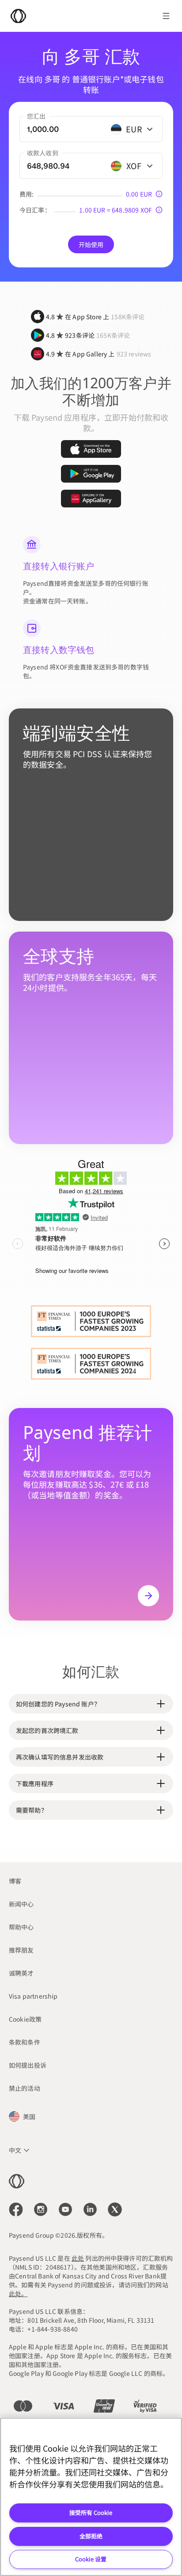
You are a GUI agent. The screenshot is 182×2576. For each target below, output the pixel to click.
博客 (15, 1881)
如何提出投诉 (28, 2065)
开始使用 (91, 244)
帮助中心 (21, 1927)
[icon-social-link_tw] (115, 2209)
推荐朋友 (21, 1950)
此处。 (18, 2294)
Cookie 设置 (91, 2559)
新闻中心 (21, 1904)
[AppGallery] (91, 499)
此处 (78, 2258)
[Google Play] (91, 474)
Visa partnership (33, 1996)
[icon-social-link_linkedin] (90, 2209)
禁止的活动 (25, 2088)
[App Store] (91, 449)
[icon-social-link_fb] (16, 2209)
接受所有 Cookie (91, 2512)
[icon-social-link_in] (41, 2209)
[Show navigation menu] (166, 16)
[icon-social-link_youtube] (65, 2209)
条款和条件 (25, 2042)
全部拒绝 (91, 2536)
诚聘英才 (21, 1973)
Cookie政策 (25, 2019)
